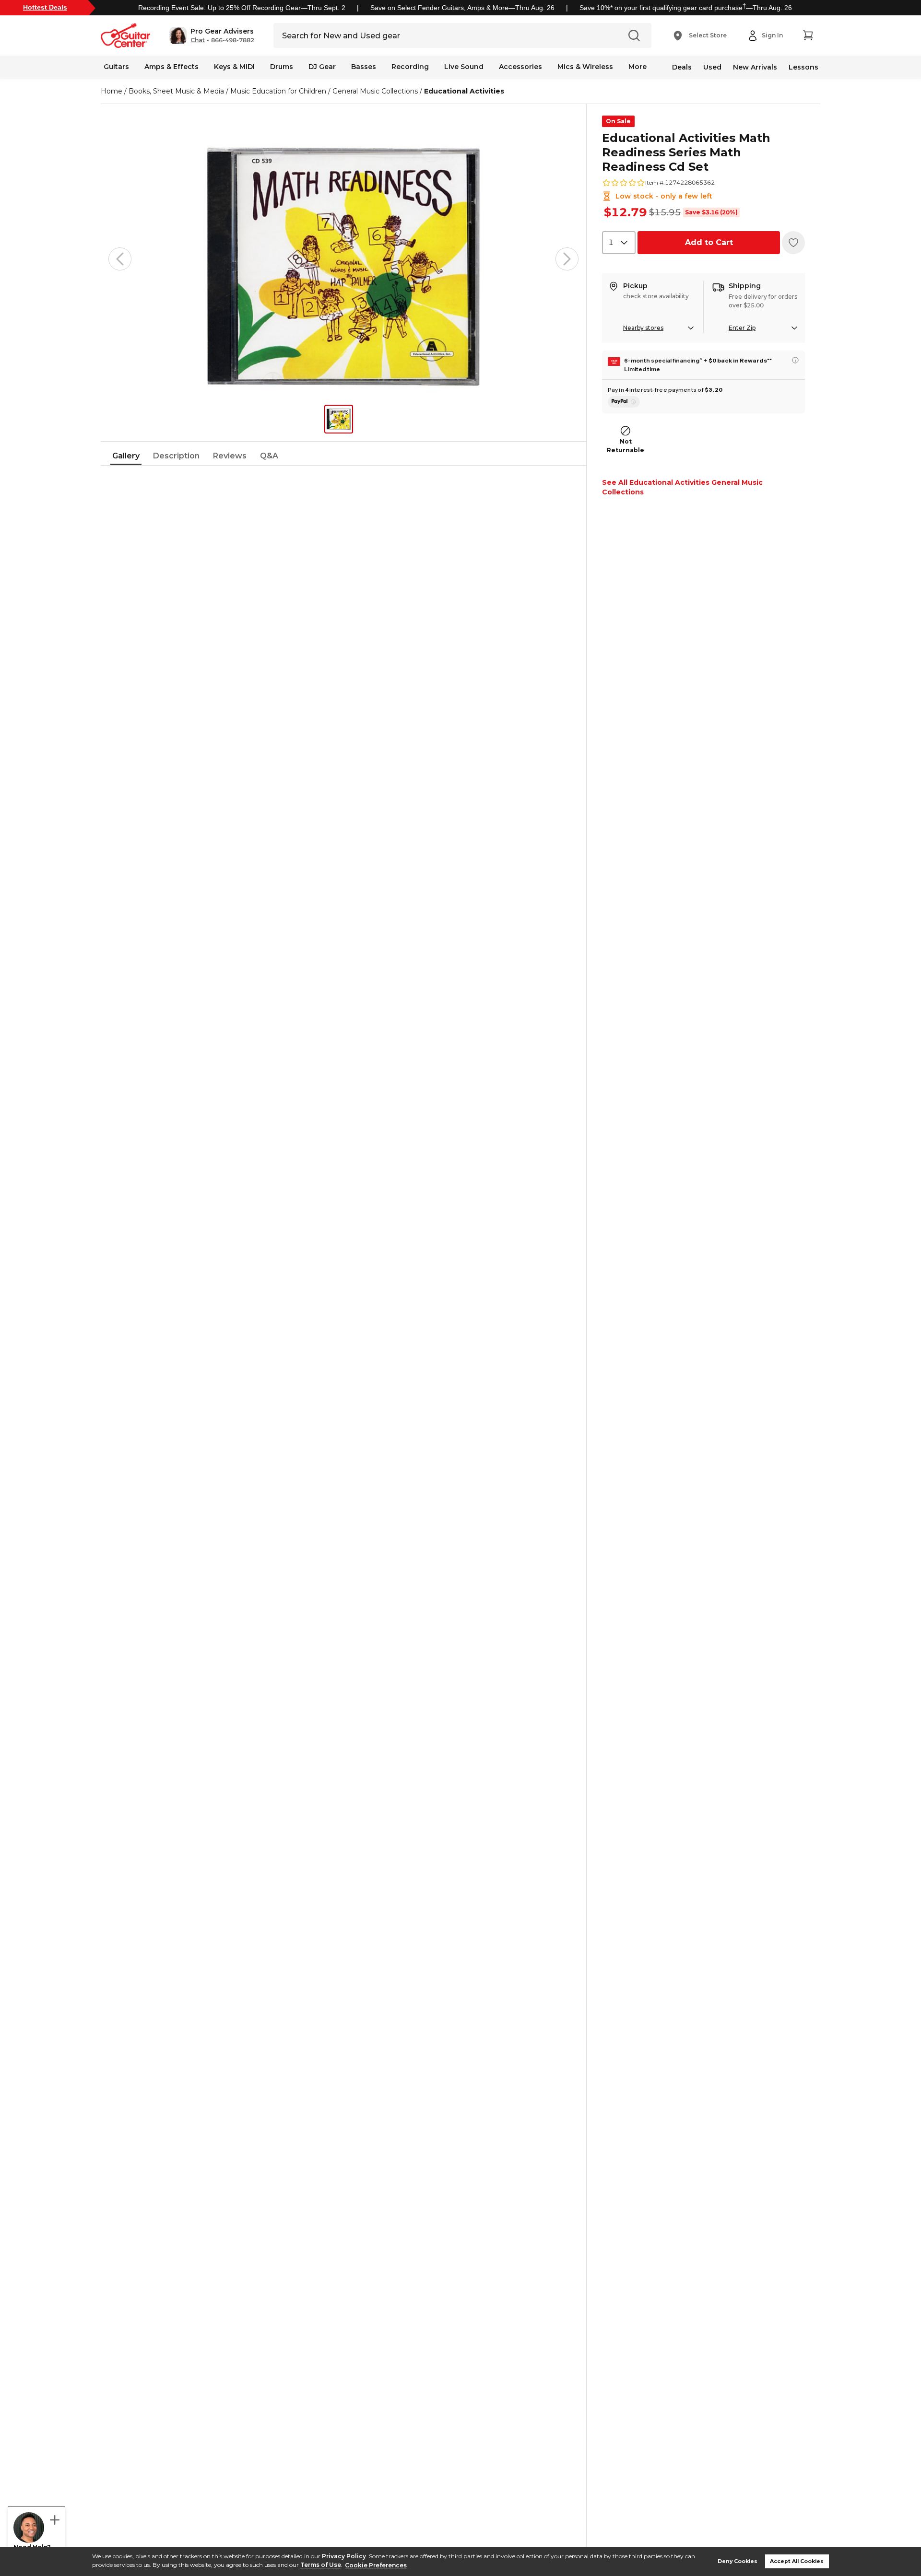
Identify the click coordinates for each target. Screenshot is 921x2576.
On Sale (618, 121)
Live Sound (464, 67)
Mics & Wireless (585, 67)
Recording (410, 67)
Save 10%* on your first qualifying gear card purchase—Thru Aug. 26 (686, 8)
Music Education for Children (278, 91)
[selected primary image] (343, 259)
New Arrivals (755, 67)
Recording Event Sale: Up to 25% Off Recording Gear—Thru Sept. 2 (242, 8)
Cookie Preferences (376, 2565)
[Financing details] (795, 360)
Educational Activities (464, 91)
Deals (682, 67)
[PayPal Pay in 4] (624, 402)
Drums (282, 67)
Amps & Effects (171, 67)
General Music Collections (375, 91)
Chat (198, 40)
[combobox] (619, 243)
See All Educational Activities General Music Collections (682, 487)
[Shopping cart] (808, 35)
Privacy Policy (344, 2556)
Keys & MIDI (234, 67)
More (638, 67)
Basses (364, 67)
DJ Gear (322, 67)
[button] (212, 35)
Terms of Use (321, 2565)
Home (112, 91)
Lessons (803, 67)
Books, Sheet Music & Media (176, 91)
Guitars (116, 67)
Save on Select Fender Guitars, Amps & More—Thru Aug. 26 (462, 8)
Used (712, 67)
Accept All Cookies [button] (797, 2561)
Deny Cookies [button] (738, 2561)
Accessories (520, 67)
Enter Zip (742, 328)
